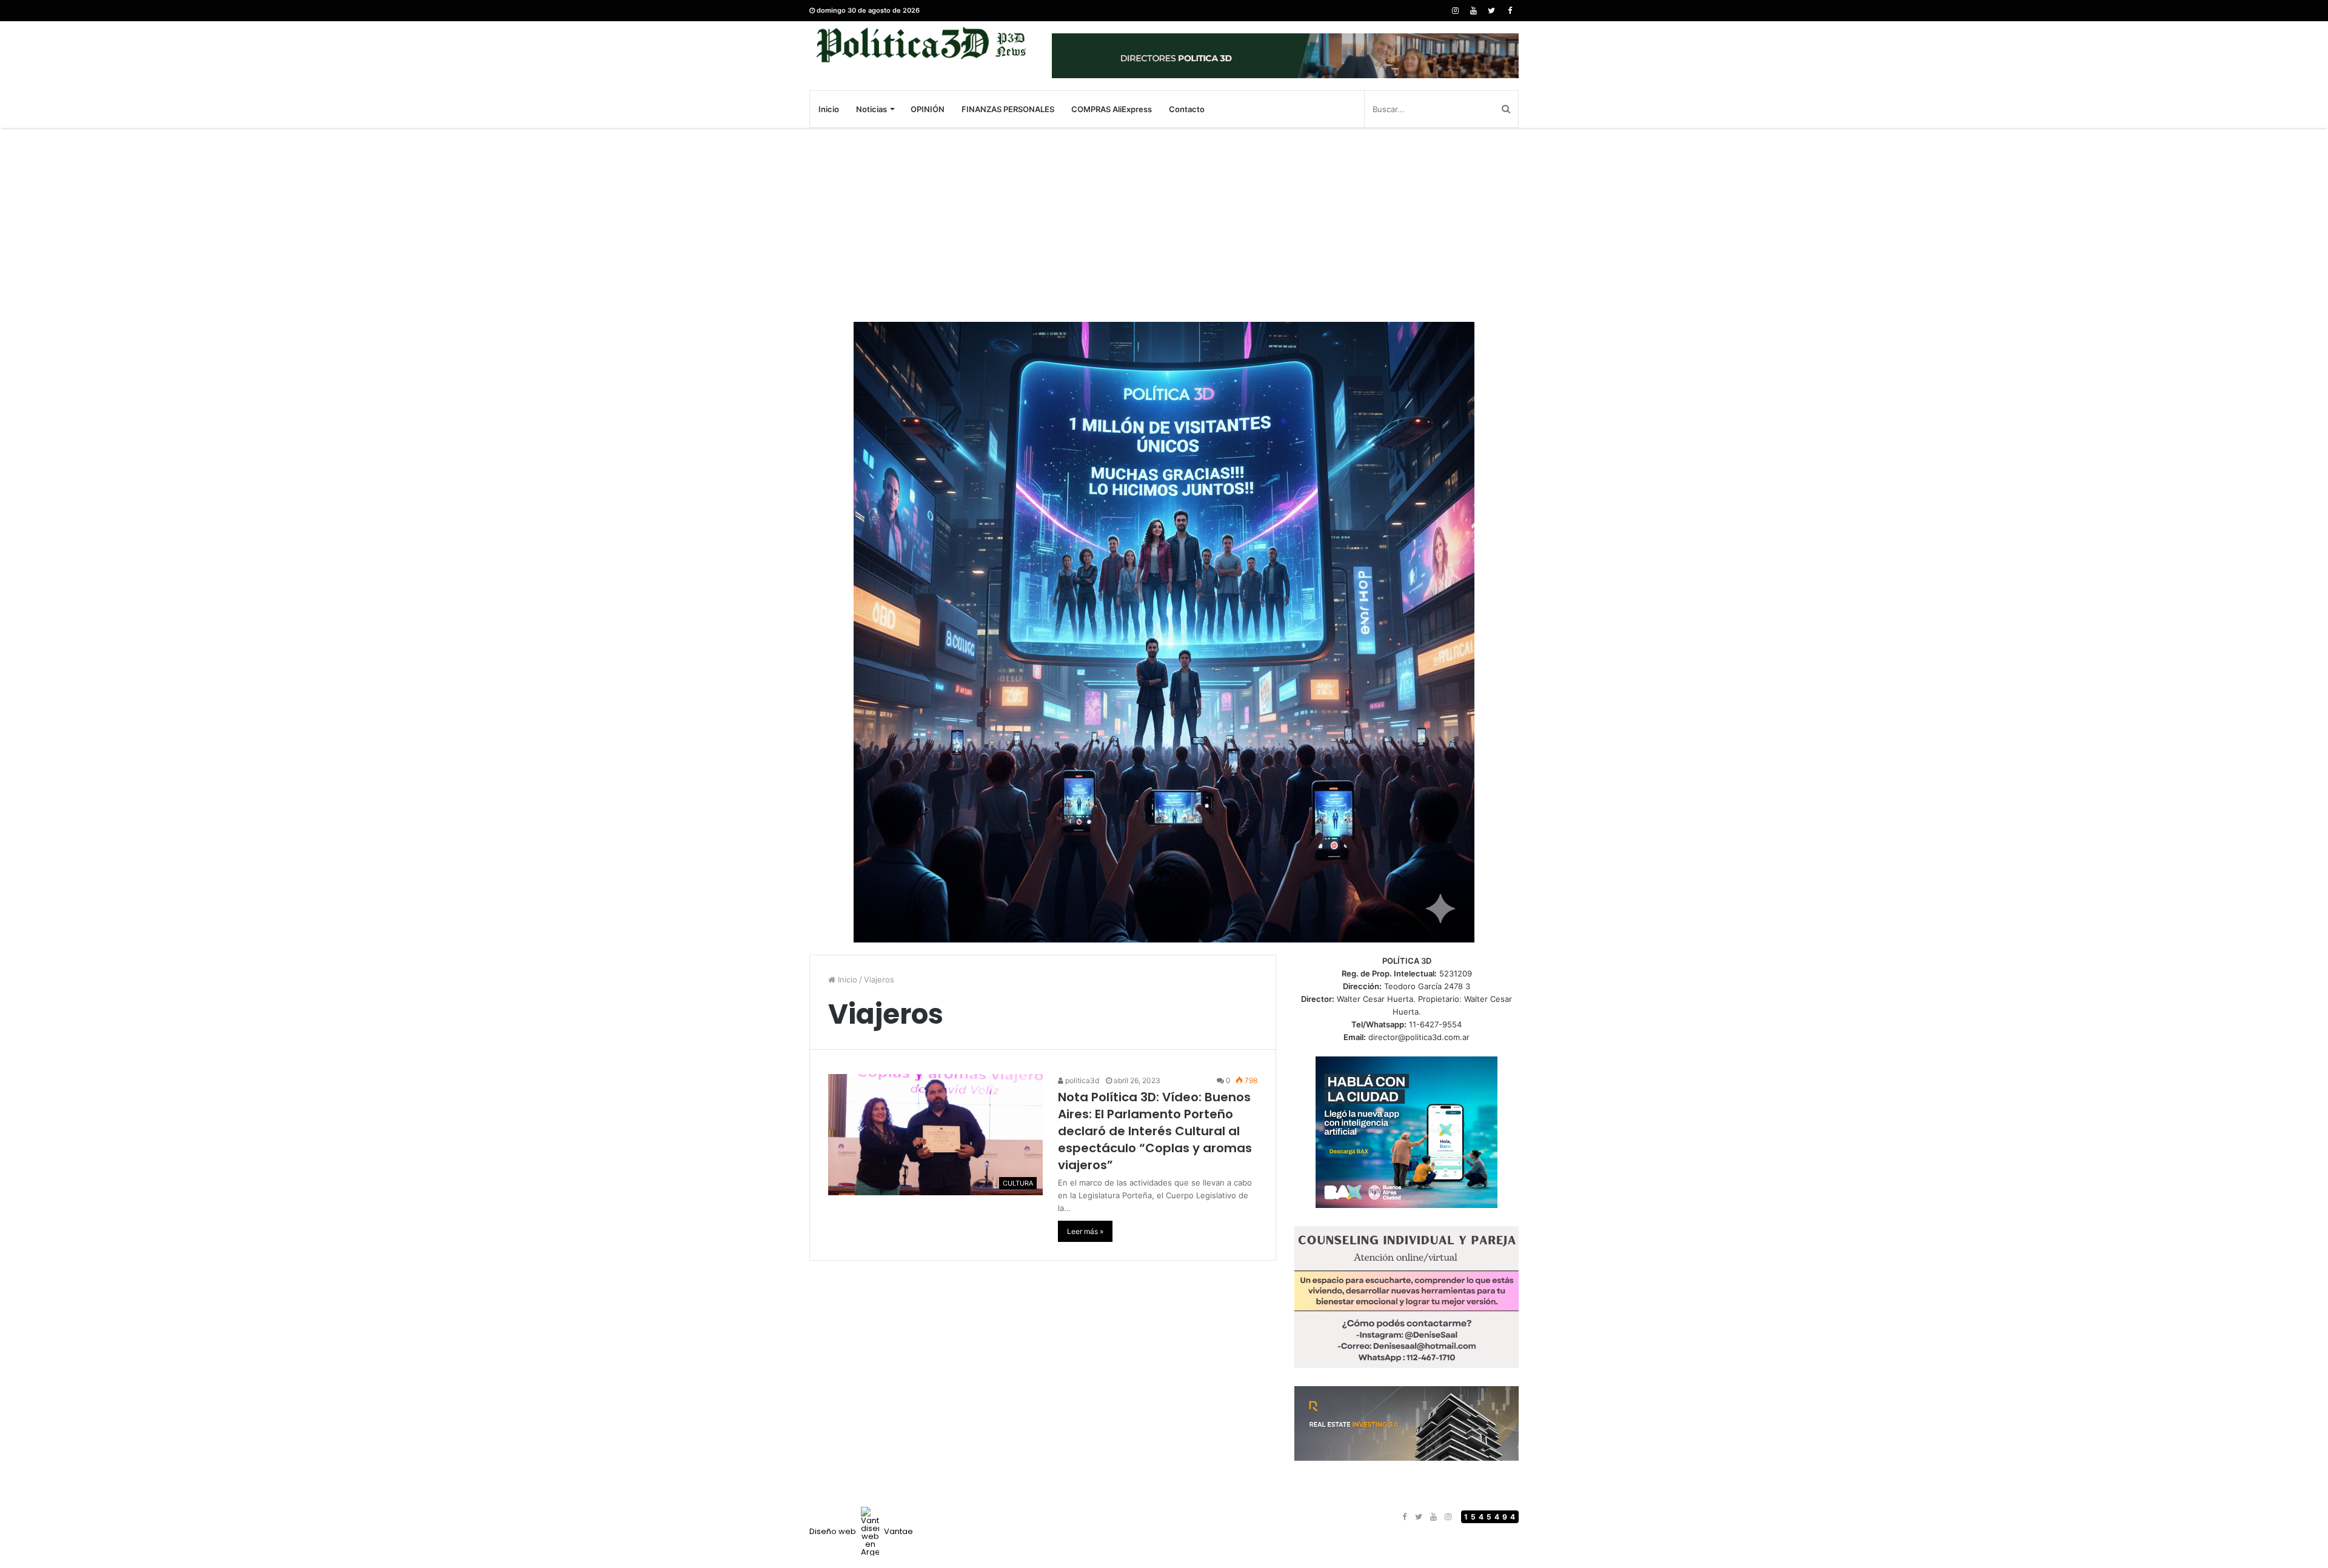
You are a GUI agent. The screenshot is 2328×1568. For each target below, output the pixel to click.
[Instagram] (1455, 11)
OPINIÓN (928, 109)
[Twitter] (1491, 11)
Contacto (1187, 109)
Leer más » (1085, 1231)
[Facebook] (1510, 11)
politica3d (1081, 1080)
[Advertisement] (1164, 225)
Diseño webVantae (861, 1531)
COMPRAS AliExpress (1112, 109)
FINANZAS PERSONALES (1008, 109)
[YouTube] (1473, 11)
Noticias (871, 109)
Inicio (829, 109)
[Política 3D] (921, 45)
